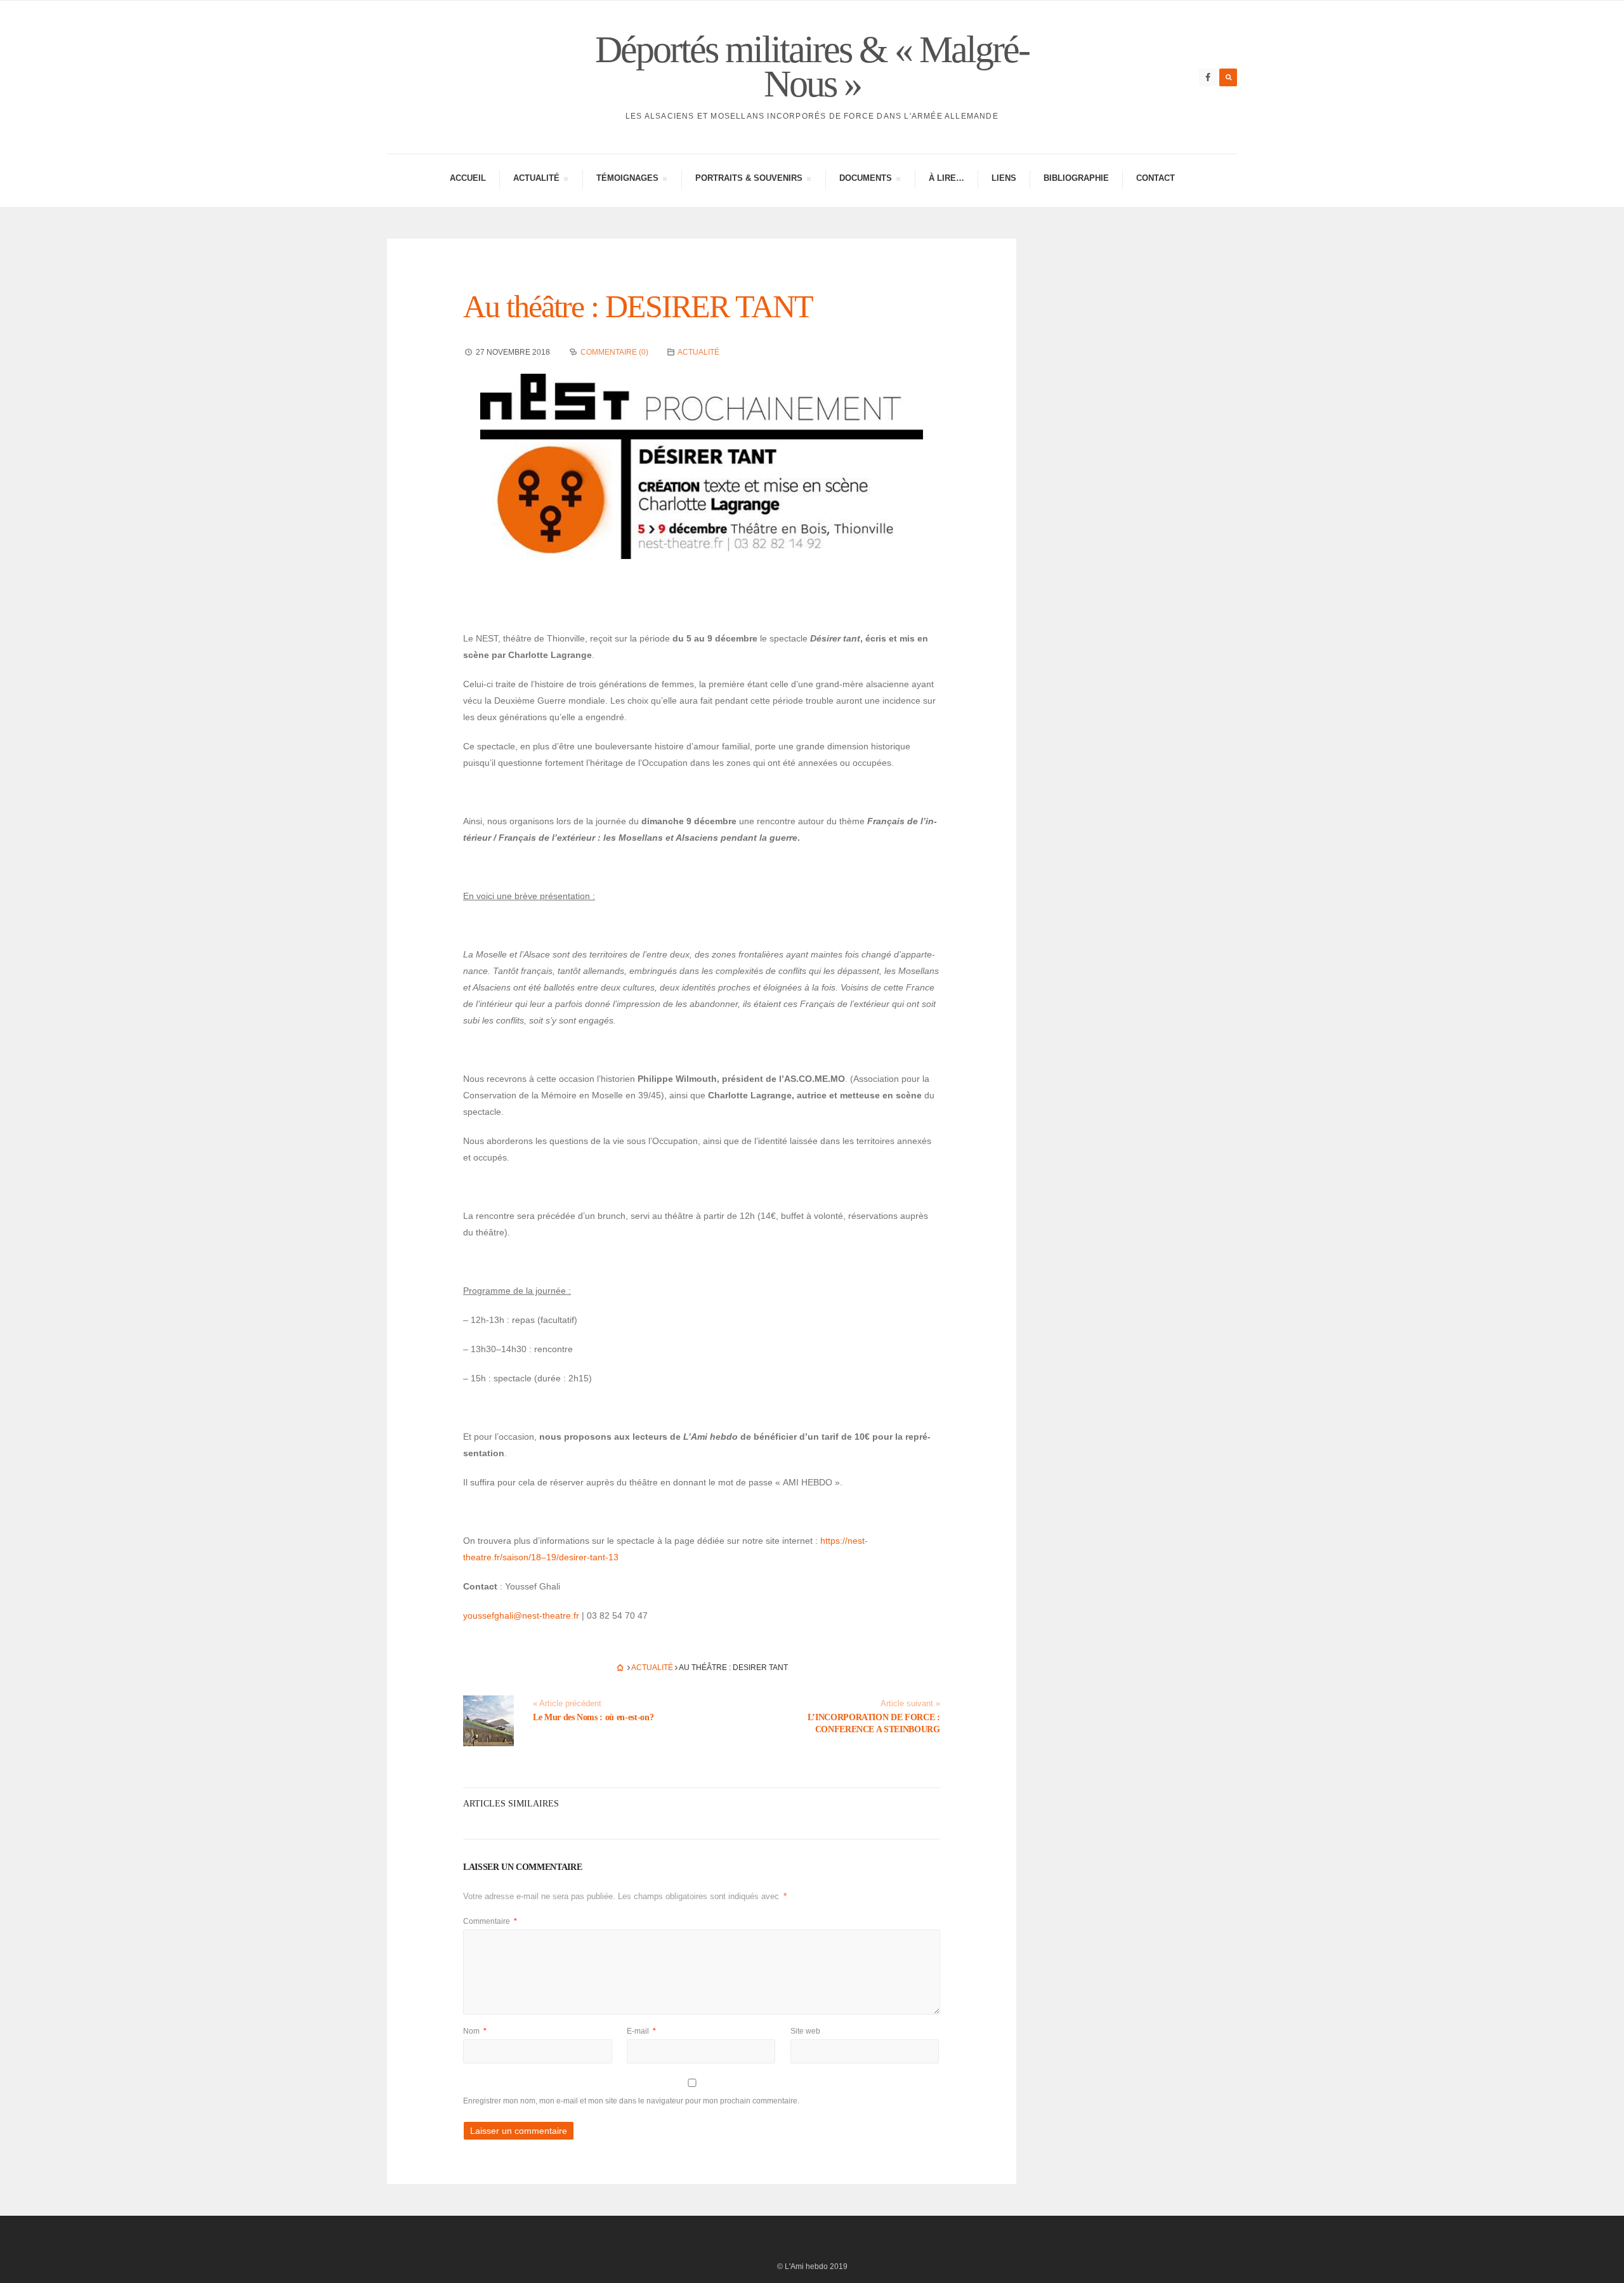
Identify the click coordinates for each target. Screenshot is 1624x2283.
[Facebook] (1208, 77)
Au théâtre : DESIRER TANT (638, 306)
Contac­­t (1156, 178)
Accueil (468, 178)
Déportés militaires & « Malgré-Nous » (812, 67)
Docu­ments (865, 180)
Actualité (698, 352)
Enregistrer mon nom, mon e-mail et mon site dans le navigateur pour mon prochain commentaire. (631, 2101)
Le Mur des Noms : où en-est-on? (593, 1717)
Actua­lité (536, 180)
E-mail (641, 2031)
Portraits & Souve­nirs (749, 180)
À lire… (946, 178)
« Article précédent (567, 1704)
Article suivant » (910, 1704)
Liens (1004, 178)
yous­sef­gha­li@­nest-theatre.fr (521, 1615)
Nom (475, 2031)
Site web (805, 2031)
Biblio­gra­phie (1076, 178)
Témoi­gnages (627, 180)
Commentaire (490, 1921)
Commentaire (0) (614, 352)
